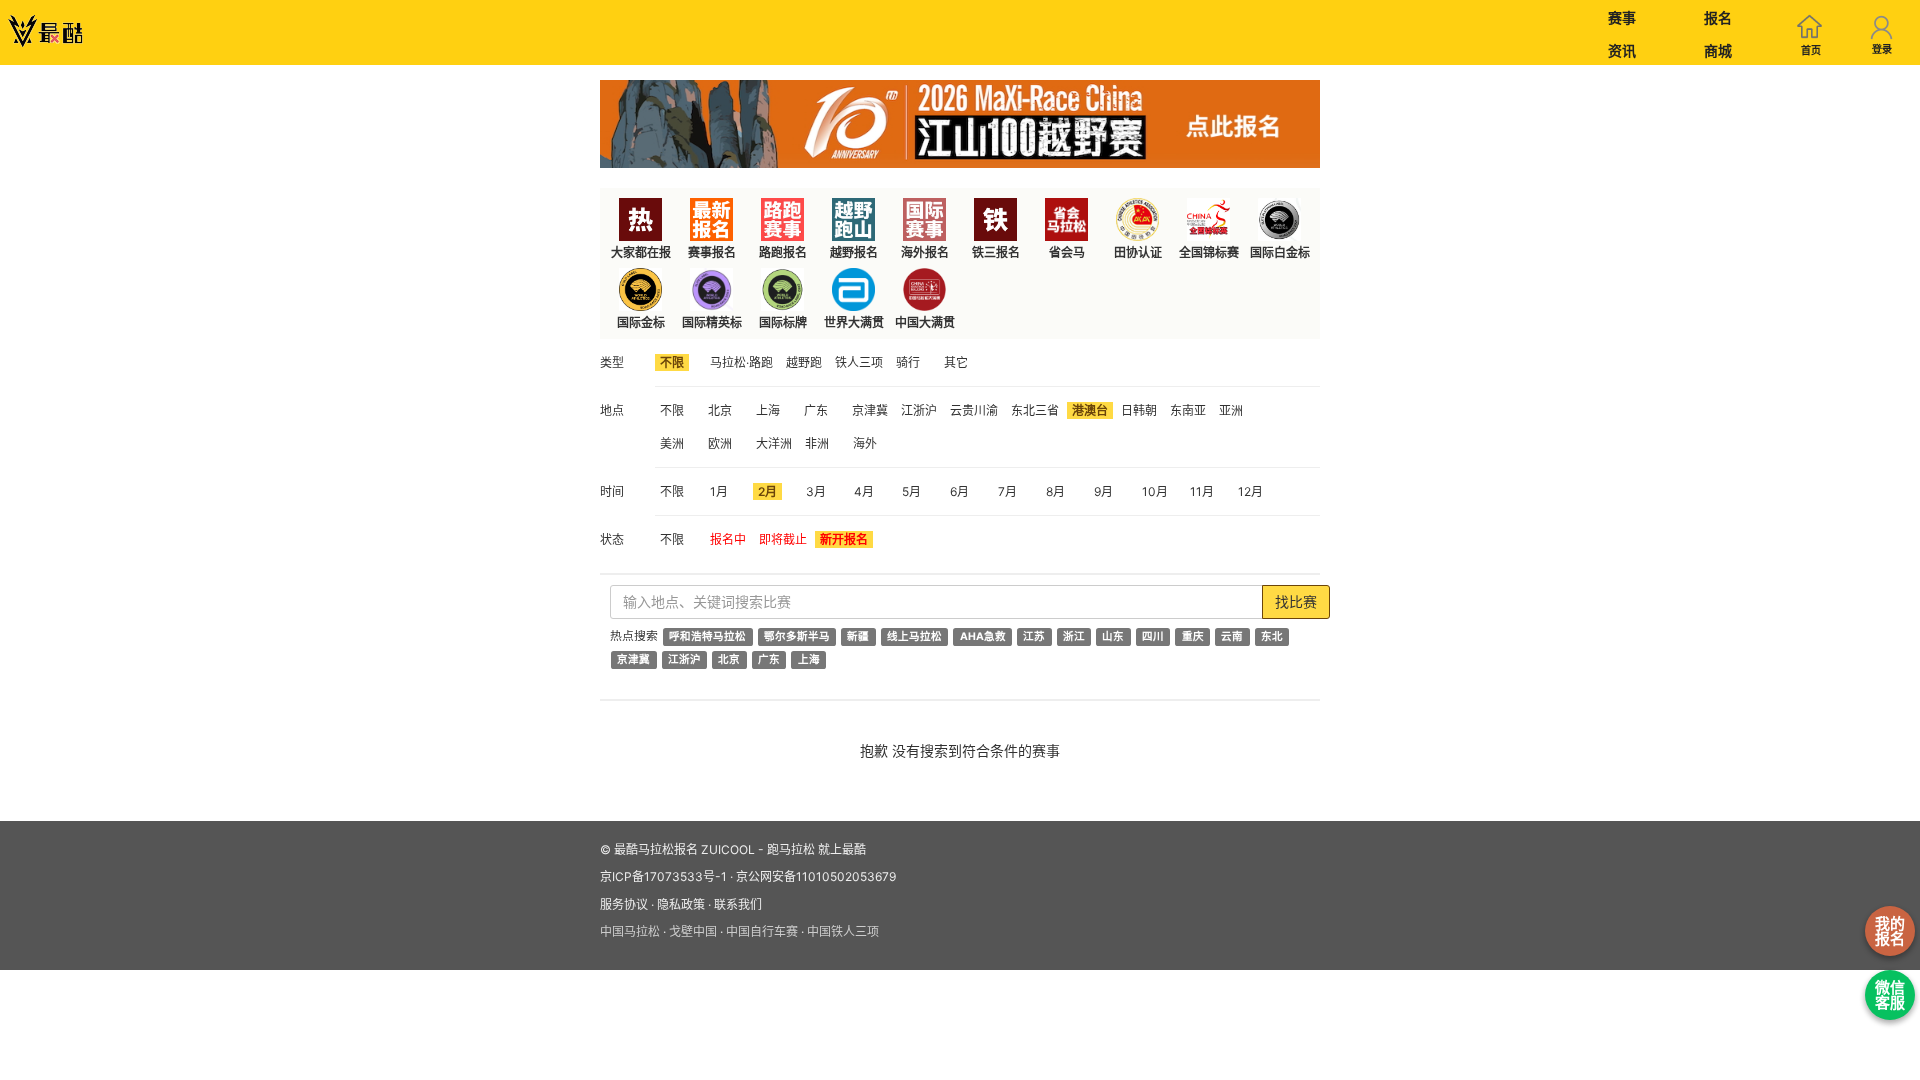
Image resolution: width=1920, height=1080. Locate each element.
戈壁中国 (693, 931)
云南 (1232, 636)
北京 (720, 410)
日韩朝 (1139, 410)
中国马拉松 (630, 931)
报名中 (728, 539)
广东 (816, 410)
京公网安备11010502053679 (816, 876)
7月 (1007, 491)
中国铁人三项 (843, 931)
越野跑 (804, 362)
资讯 (1622, 50)
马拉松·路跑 (741, 362)
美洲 (672, 443)
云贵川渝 (974, 410)
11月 (1202, 491)
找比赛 (1296, 601)
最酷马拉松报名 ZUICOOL (684, 849)
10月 (1155, 491)
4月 (864, 491)
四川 (1153, 636)
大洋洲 (774, 443)
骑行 (908, 362)
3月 (816, 491)
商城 (1718, 50)
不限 (672, 362)
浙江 (1074, 636)
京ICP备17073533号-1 (663, 876)
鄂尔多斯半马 (797, 636)
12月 (1250, 491)
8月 (1055, 491)
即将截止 (783, 539)
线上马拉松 (914, 636)
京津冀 (870, 410)
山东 (1113, 636)
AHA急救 (983, 636)
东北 (1272, 636)
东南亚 (1188, 410)
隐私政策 (681, 904)
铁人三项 (859, 362)
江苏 (1034, 636)
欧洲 (720, 443)
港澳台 (1090, 410)
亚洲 (1231, 410)
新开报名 (844, 539)
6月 (959, 491)
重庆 (1193, 636)
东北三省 (1035, 410)
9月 (1103, 491)
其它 (956, 362)
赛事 (1622, 17)
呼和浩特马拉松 (707, 636)
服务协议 (624, 904)
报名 (1718, 17)
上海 (768, 410)
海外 (865, 443)
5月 (911, 491)
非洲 (817, 443)
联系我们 (738, 904)
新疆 (858, 636)
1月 (719, 491)
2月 (767, 491)
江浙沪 (919, 410)
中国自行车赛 (762, 931)
